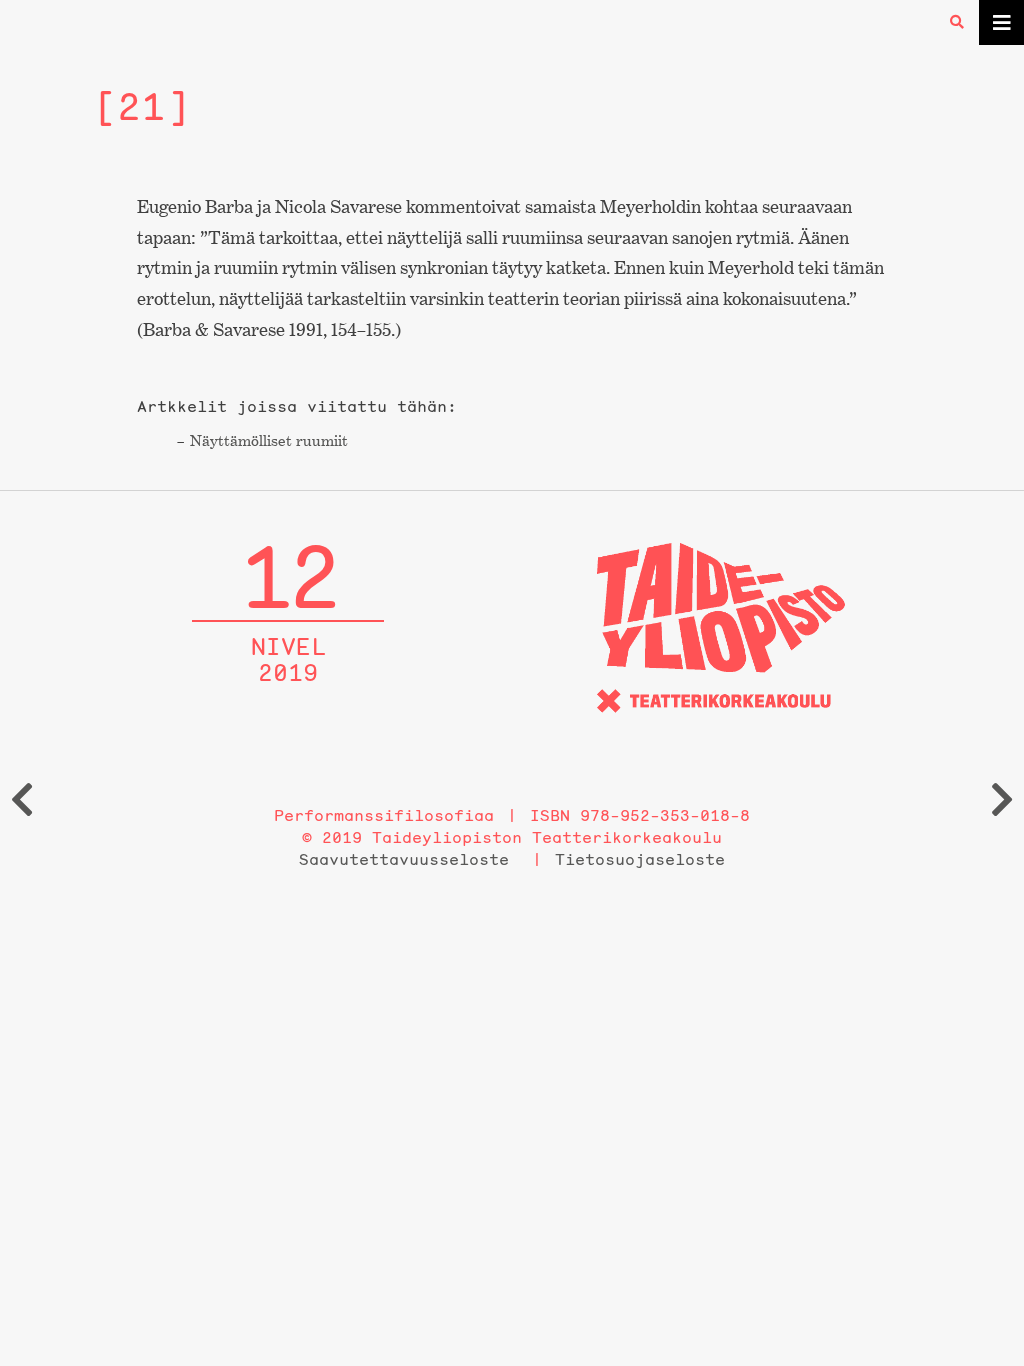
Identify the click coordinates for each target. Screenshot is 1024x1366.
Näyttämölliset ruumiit (269, 440)
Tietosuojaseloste (640, 859)
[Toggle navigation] (1001, 22)
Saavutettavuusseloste (404, 859)
